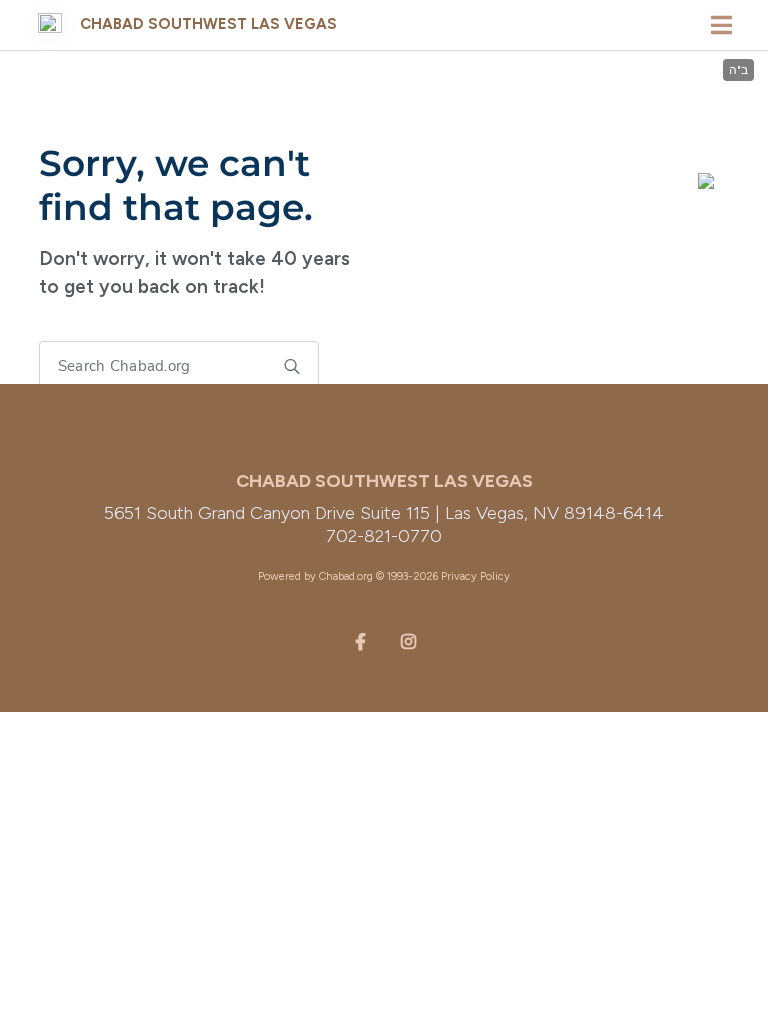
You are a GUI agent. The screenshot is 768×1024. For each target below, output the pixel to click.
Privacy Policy (475, 576)
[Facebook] (360, 640)
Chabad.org (346, 576)
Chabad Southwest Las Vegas (208, 24)
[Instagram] (408, 640)
